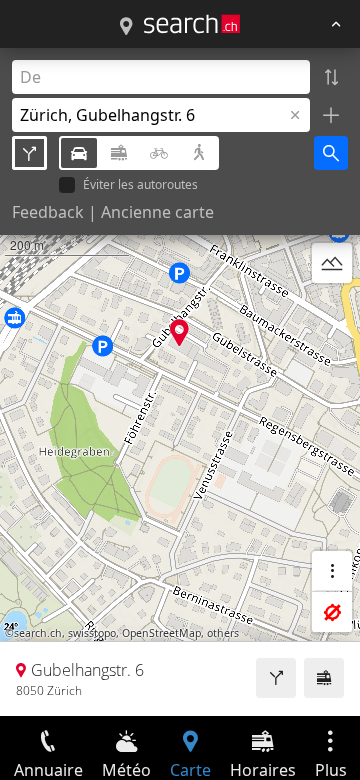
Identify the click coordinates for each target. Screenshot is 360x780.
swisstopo (92, 633)
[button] (179, 332)
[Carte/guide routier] (126, 27)
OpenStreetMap (161, 633)
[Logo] (192, 24)
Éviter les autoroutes (140, 185)
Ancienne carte (157, 212)
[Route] (276, 678)
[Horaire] (324, 678)
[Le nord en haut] (332, 311)
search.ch (38, 633)
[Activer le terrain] (332, 263)
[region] (180, 382)
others (223, 633)
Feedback (48, 212)
